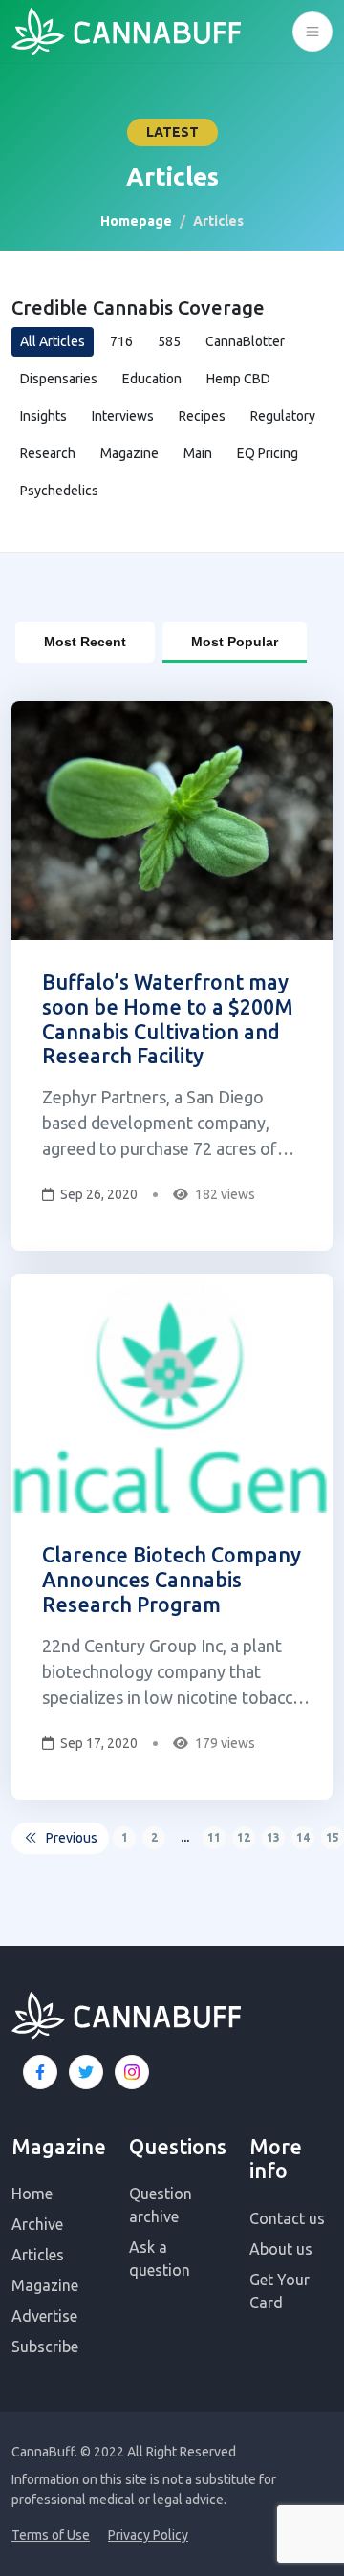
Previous (72, 1838)
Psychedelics (59, 491)
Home (32, 2194)
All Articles (53, 341)
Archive (37, 2224)
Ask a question (160, 2259)
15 (333, 1837)
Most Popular (235, 642)
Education (152, 379)
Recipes (202, 416)
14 (303, 1837)
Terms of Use (51, 2535)
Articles (38, 2255)
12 (244, 1837)
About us (281, 2249)
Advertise (44, 2316)
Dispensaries (59, 379)
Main (198, 453)
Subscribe (45, 2347)
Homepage (136, 221)
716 (121, 341)
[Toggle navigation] (312, 32)
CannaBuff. (44, 2452)
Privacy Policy (148, 2535)
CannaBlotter (245, 341)
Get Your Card (279, 2291)
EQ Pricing (268, 453)
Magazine (129, 453)
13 (273, 1837)
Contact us (287, 2218)
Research (48, 453)
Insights (43, 416)
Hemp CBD (238, 379)
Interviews (123, 416)
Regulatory (283, 416)
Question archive (161, 2205)
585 (169, 341)
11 (214, 1837)
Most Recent (85, 642)
